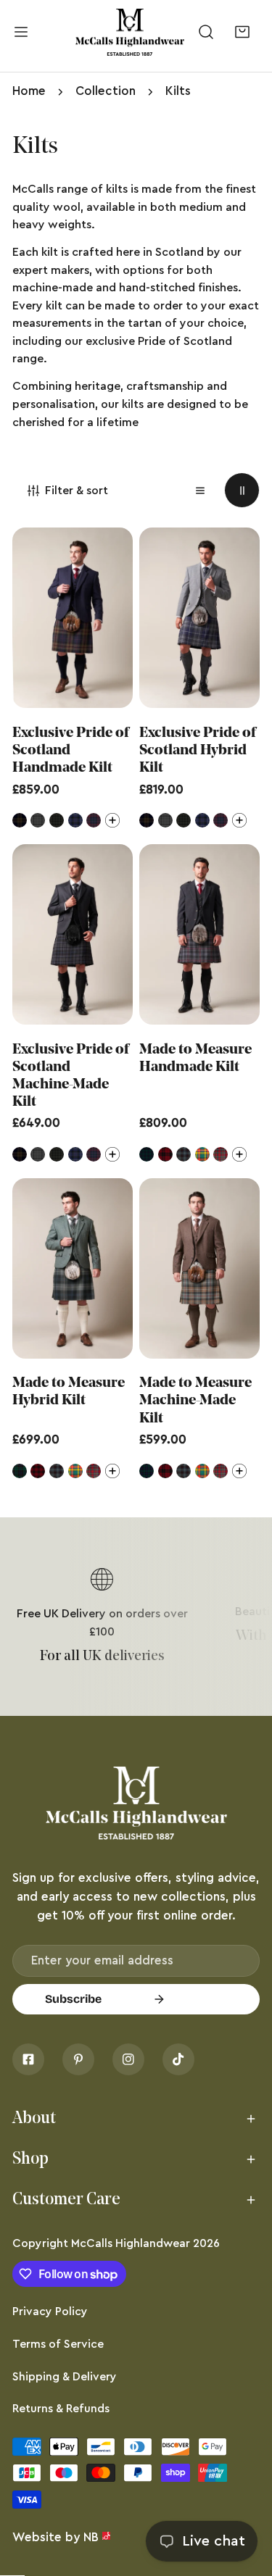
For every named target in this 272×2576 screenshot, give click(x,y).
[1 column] (201, 490)
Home (29, 91)
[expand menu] (21, 33)
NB (91, 2537)
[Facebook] (28, 2059)
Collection (106, 91)
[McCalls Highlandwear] (130, 33)
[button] (242, 32)
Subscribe (73, 1999)
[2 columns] (242, 490)
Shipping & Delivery (65, 2377)
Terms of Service (58, 2344)
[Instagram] (128, 2059)
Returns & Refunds (61, 2409)
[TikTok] (178, 2059)
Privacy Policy (50, 2312)
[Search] (206, 32)
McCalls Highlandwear (131, 2243)
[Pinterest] (78, 2059)
